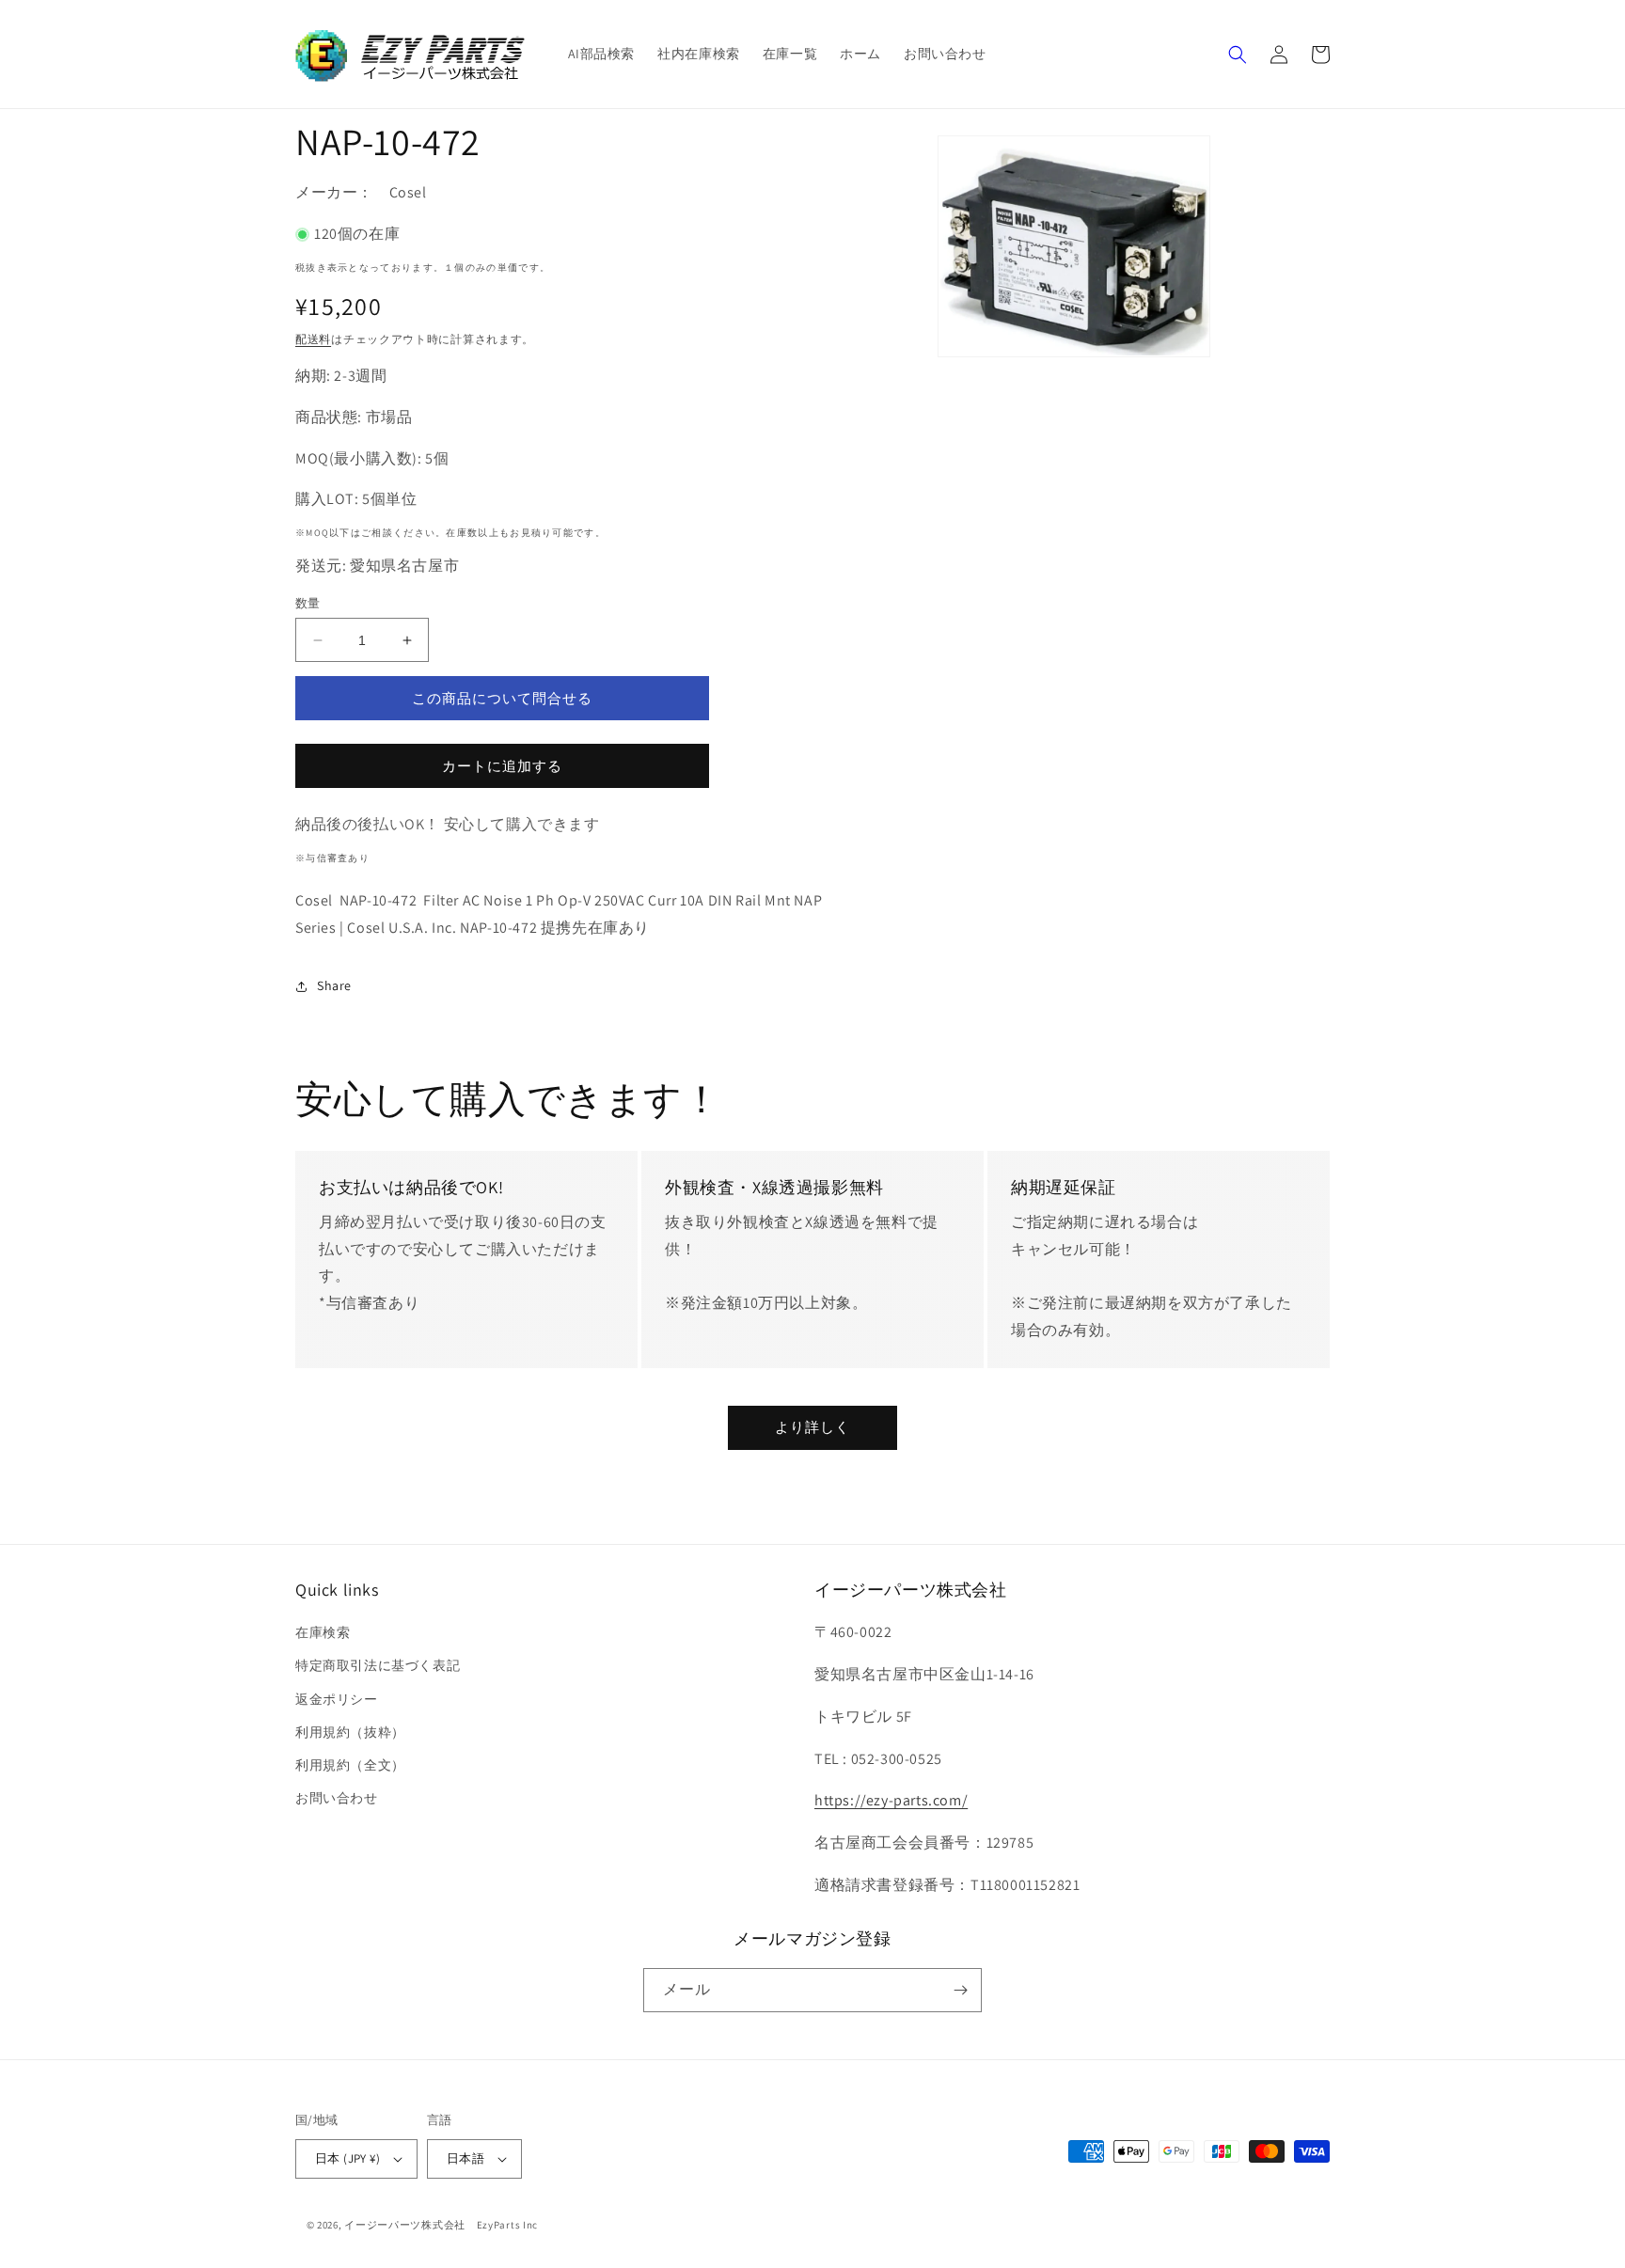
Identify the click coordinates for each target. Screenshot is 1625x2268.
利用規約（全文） (350, 1765)
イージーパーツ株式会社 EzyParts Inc (447, 2225)
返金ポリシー (337, 1699)
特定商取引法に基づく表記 (378, 1665)
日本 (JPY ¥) (347, 2158)
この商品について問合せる (502, 698)
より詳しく (812, 1427)
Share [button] (334, 985)
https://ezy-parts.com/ (891, 1800)
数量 (308, 603)
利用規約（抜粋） (350, 1732)
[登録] (960, 1990)
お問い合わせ (337, 1798)
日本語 (465, 2158)
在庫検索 (323, 1632)
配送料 (313, 339)
